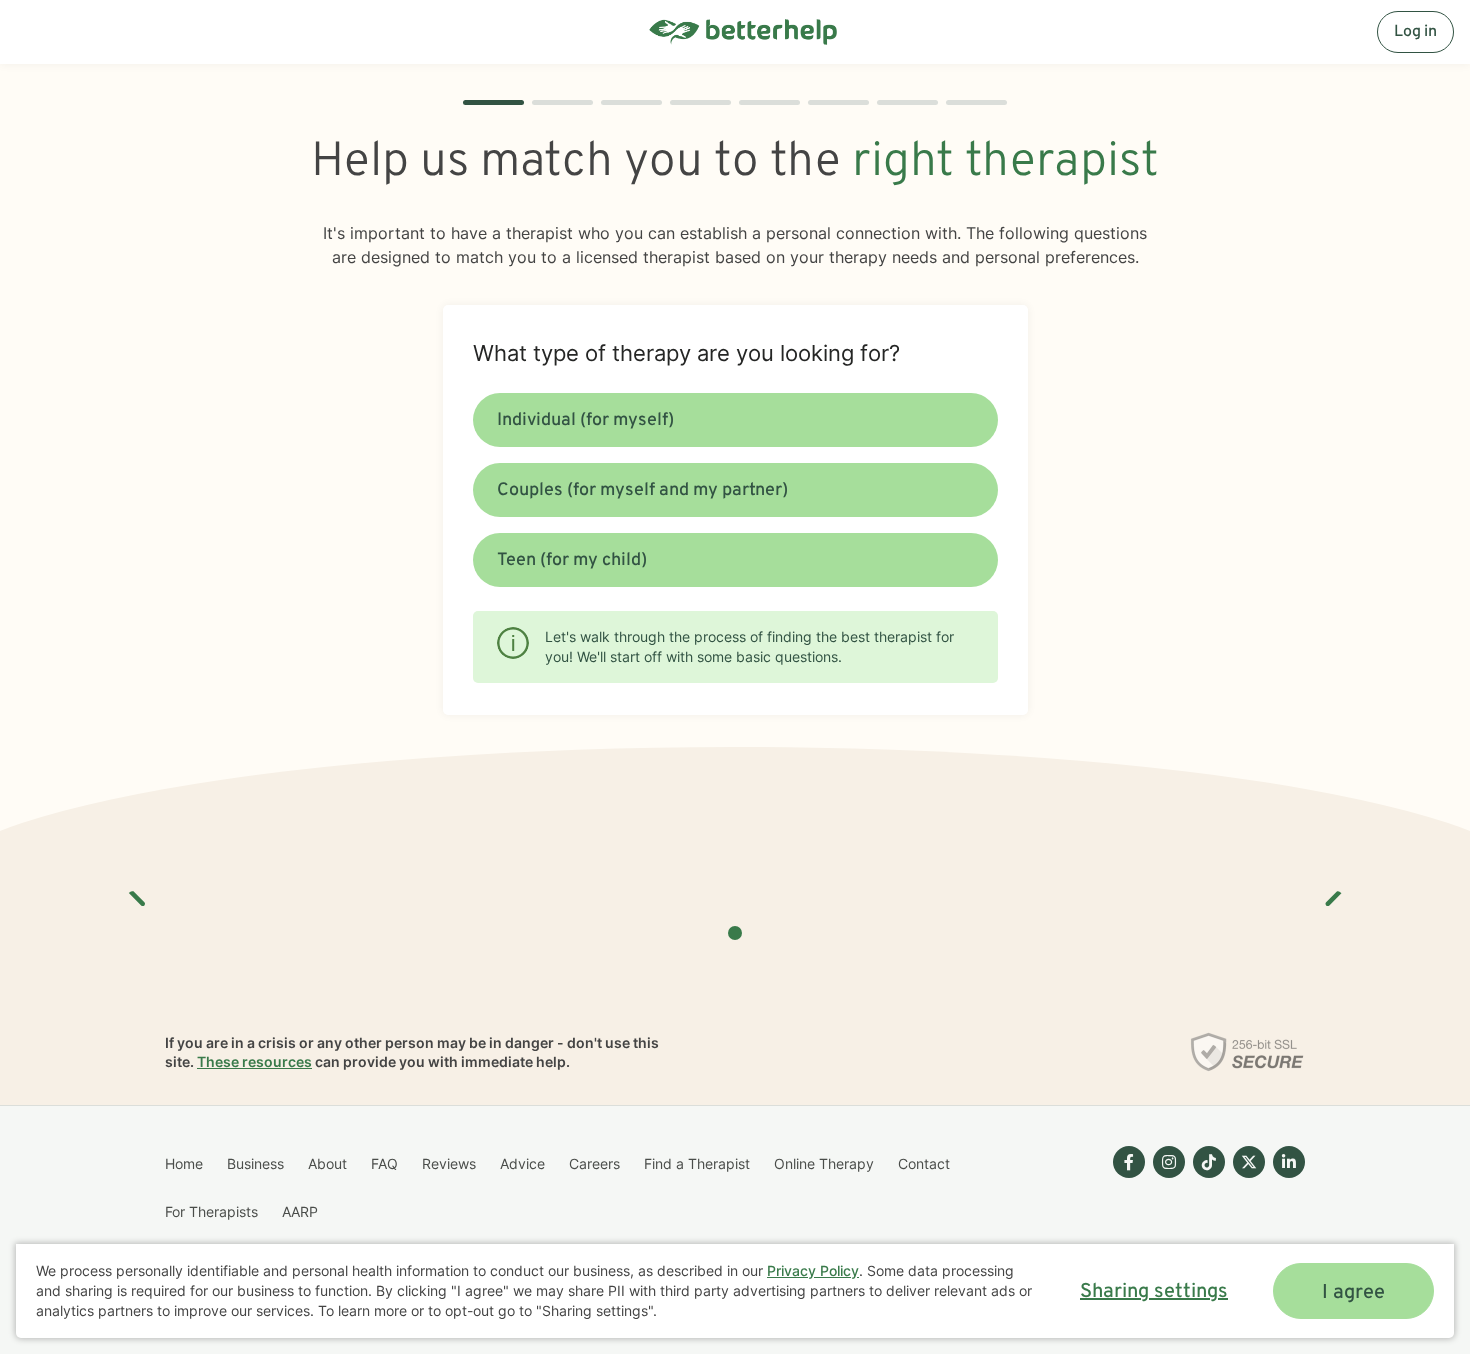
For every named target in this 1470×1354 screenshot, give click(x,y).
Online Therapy (824, 1163)
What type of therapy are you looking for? (686, 353)
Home (184, 1163)
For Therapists (211, 1211)
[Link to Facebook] (1129, 1162)
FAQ (384, 1163)
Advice (522, 1163)
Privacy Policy (813, 1270)
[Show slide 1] (735, 933)
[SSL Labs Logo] (1247, 1052)
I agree (1353, 1293)
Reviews (449, 1163)
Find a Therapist (697, 1163)
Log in (1415, 32)
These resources (254, 1061)
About (327, 1163)
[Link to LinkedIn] (1289, 1162)
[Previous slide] (138, 891)
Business (255, 1163)
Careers (594, 1163)
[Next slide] (1332, 891)
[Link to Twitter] (1249, 1162)
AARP (300, 1211)
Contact (924, 1163)
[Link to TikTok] (1209, 1162)
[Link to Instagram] (1169, 1162)
